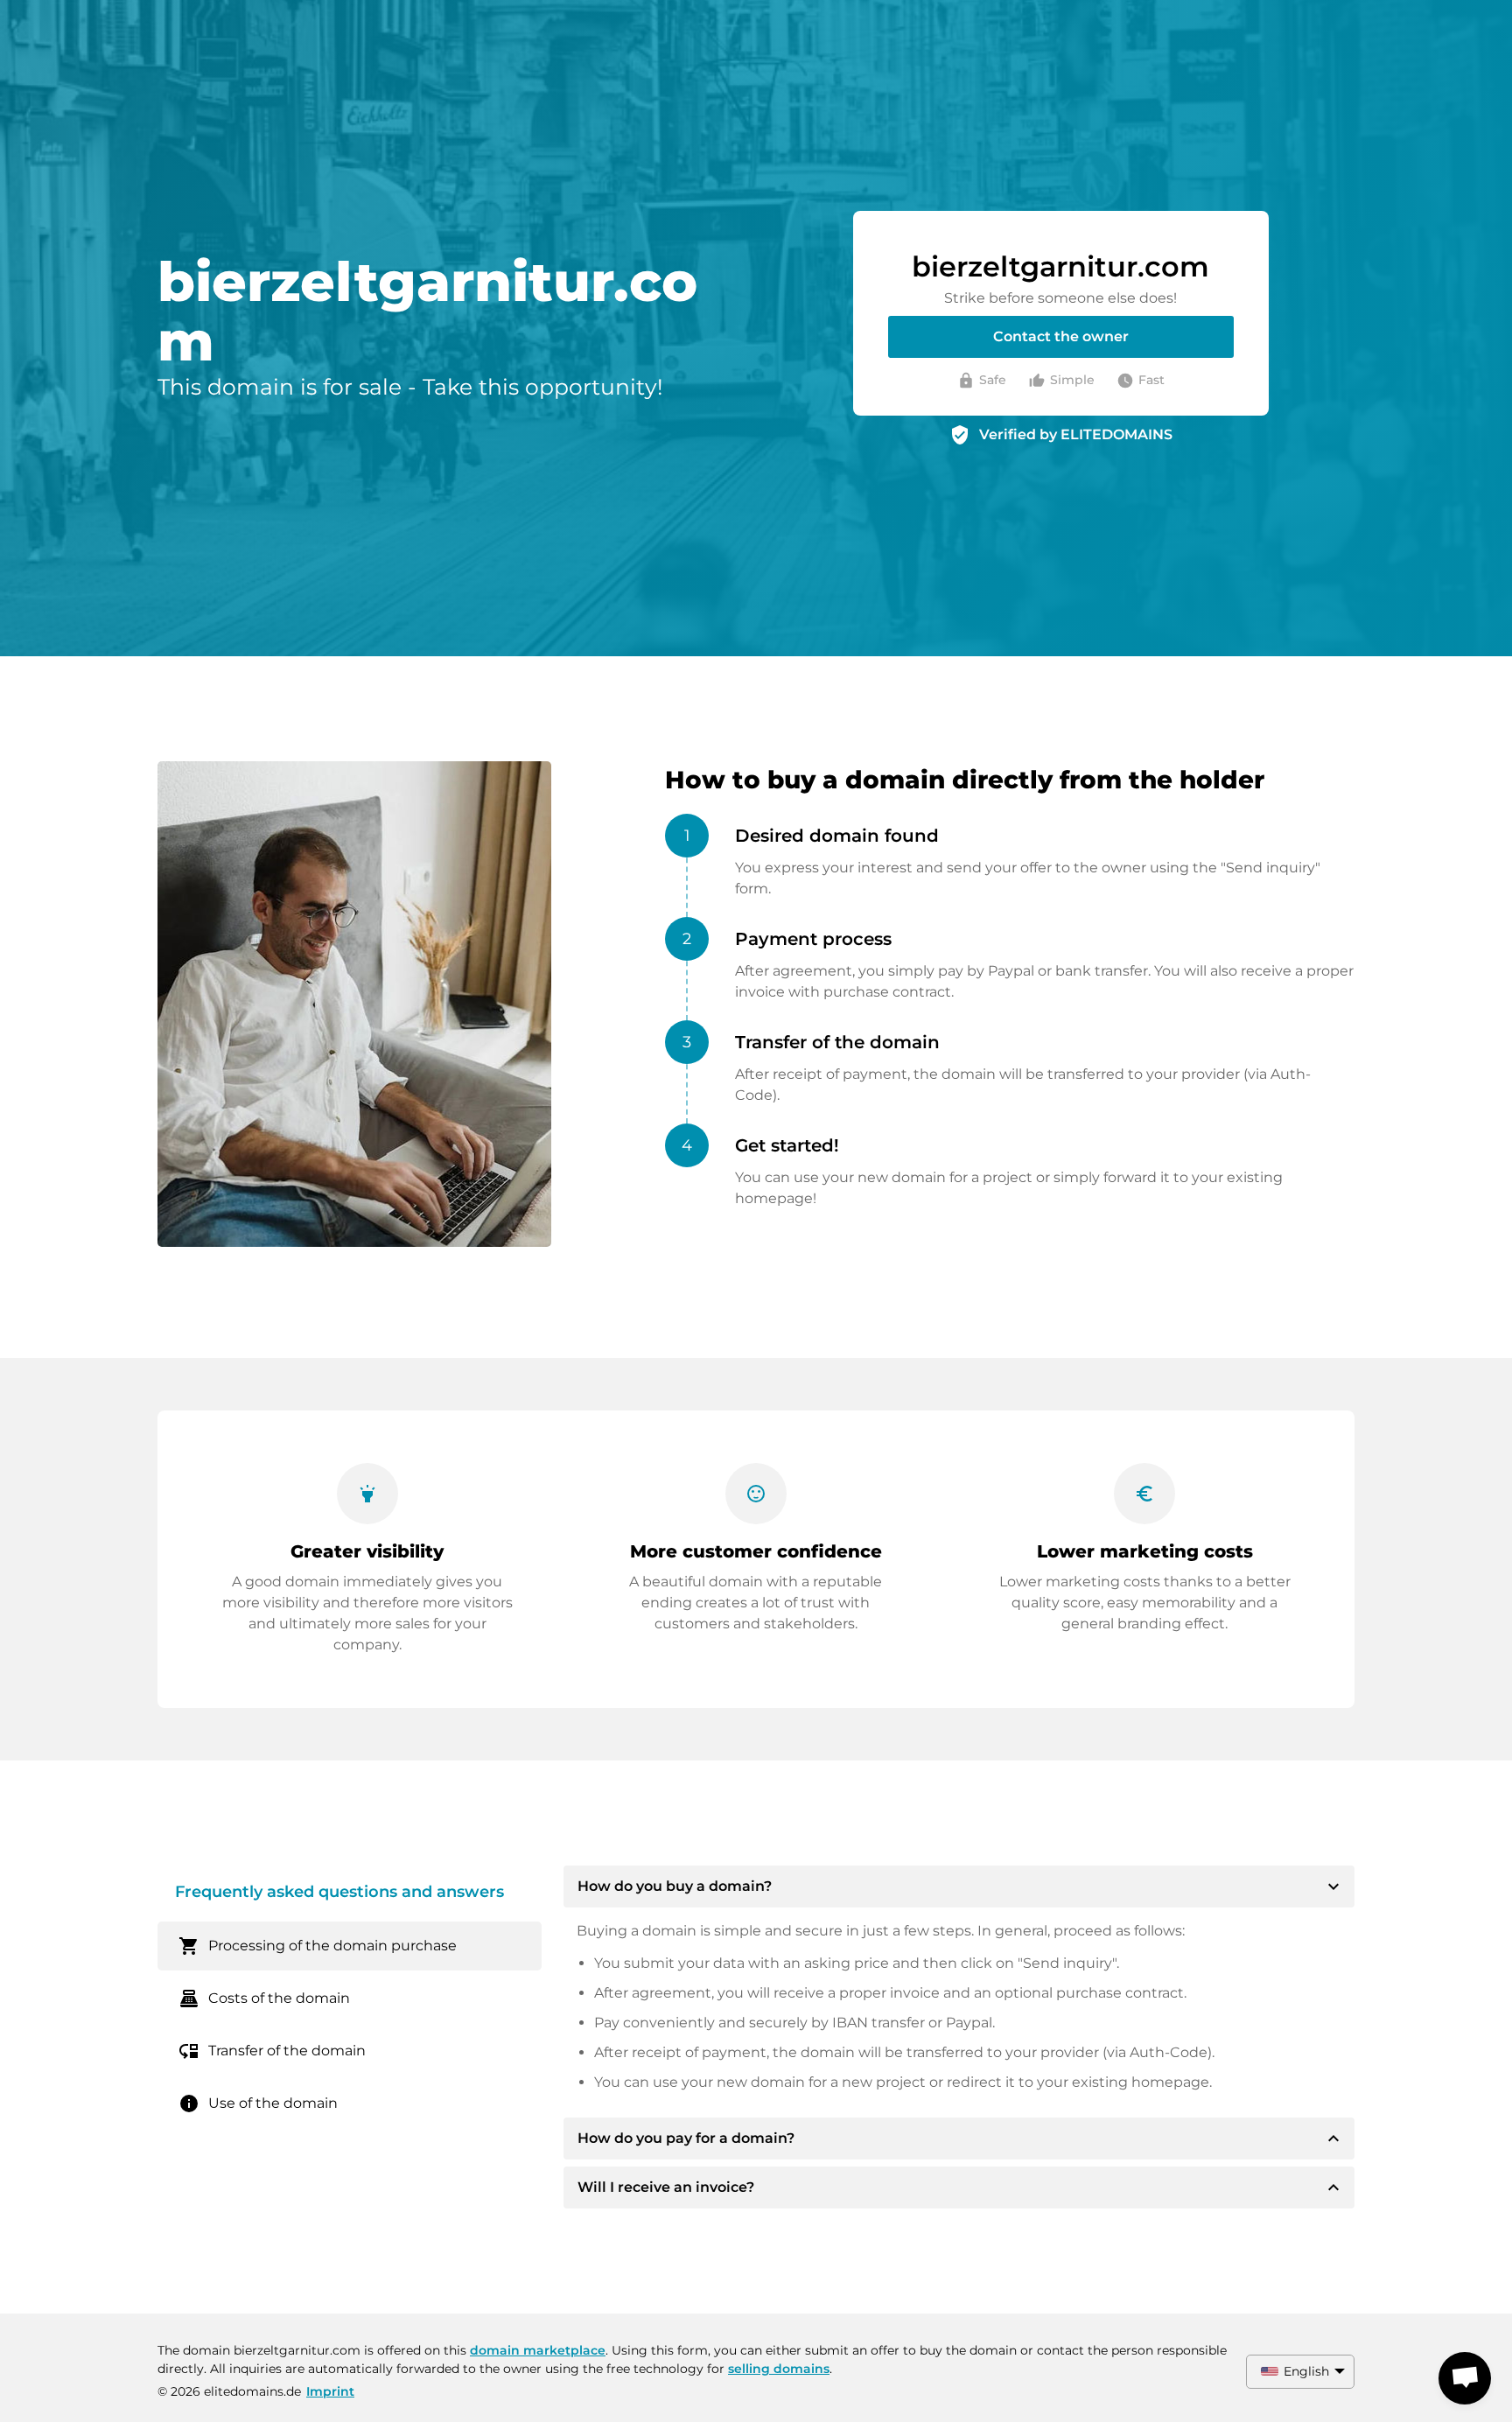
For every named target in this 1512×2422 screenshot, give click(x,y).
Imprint (330, 2391)
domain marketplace (538, 2350)
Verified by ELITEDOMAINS (1076, 434)
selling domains (779, 2369)
